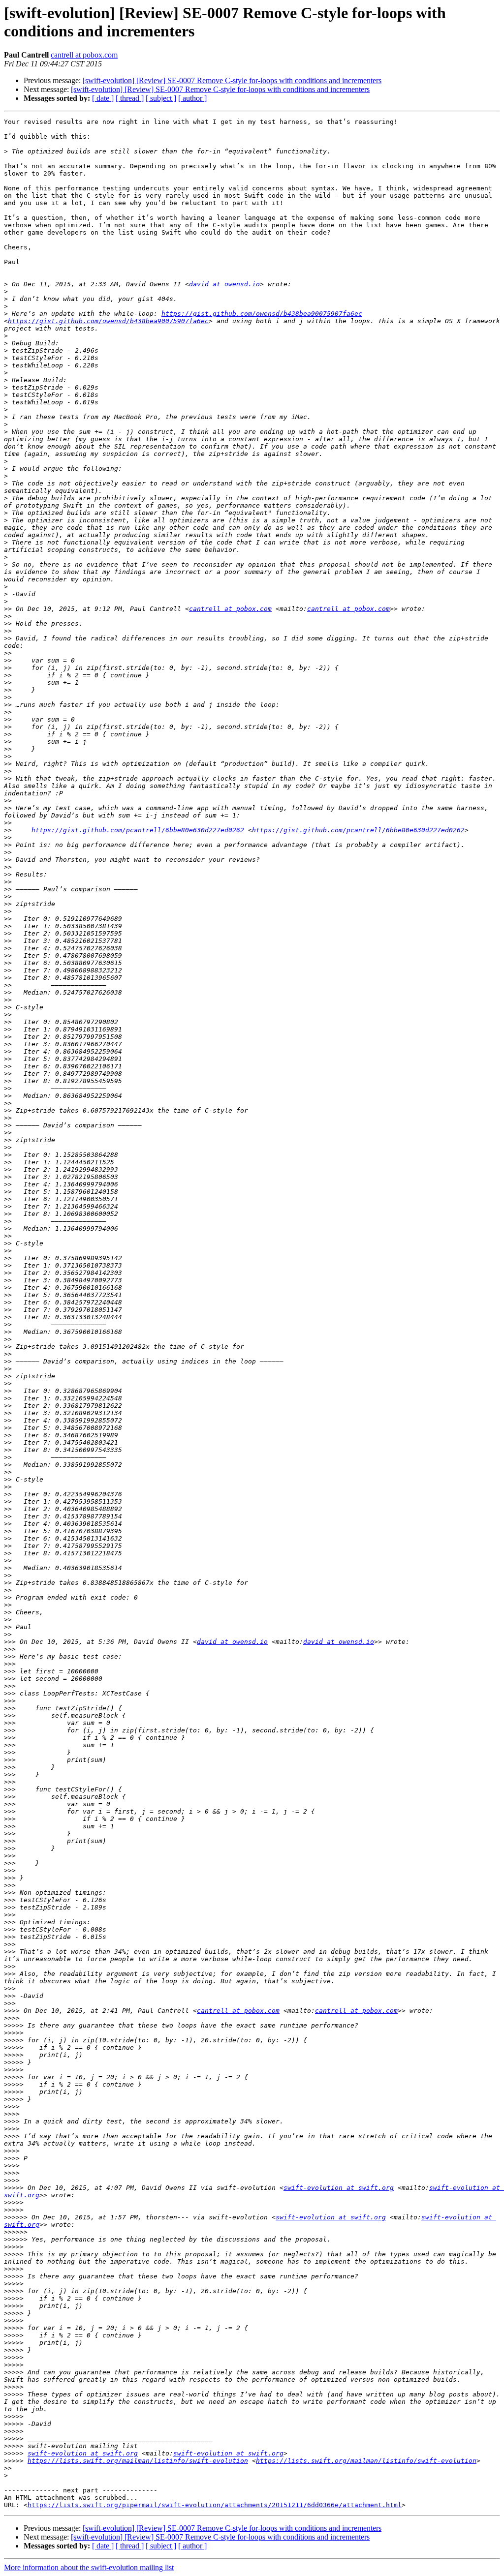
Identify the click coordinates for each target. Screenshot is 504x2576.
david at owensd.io (224, 284)
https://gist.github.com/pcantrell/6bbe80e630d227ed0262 (138, 830)
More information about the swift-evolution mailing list (89, 2567)
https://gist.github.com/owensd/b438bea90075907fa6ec (262, 314)
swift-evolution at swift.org (339, 2188)
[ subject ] (161, 98)
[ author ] (192, 98)
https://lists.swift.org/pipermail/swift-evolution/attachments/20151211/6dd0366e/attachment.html (215, 2505)
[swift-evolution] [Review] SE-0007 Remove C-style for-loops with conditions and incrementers (232, 80)
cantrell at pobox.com (84, 55)
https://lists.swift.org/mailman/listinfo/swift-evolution (138, 2461)
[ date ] (103, 98)
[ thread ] (130, 98)
